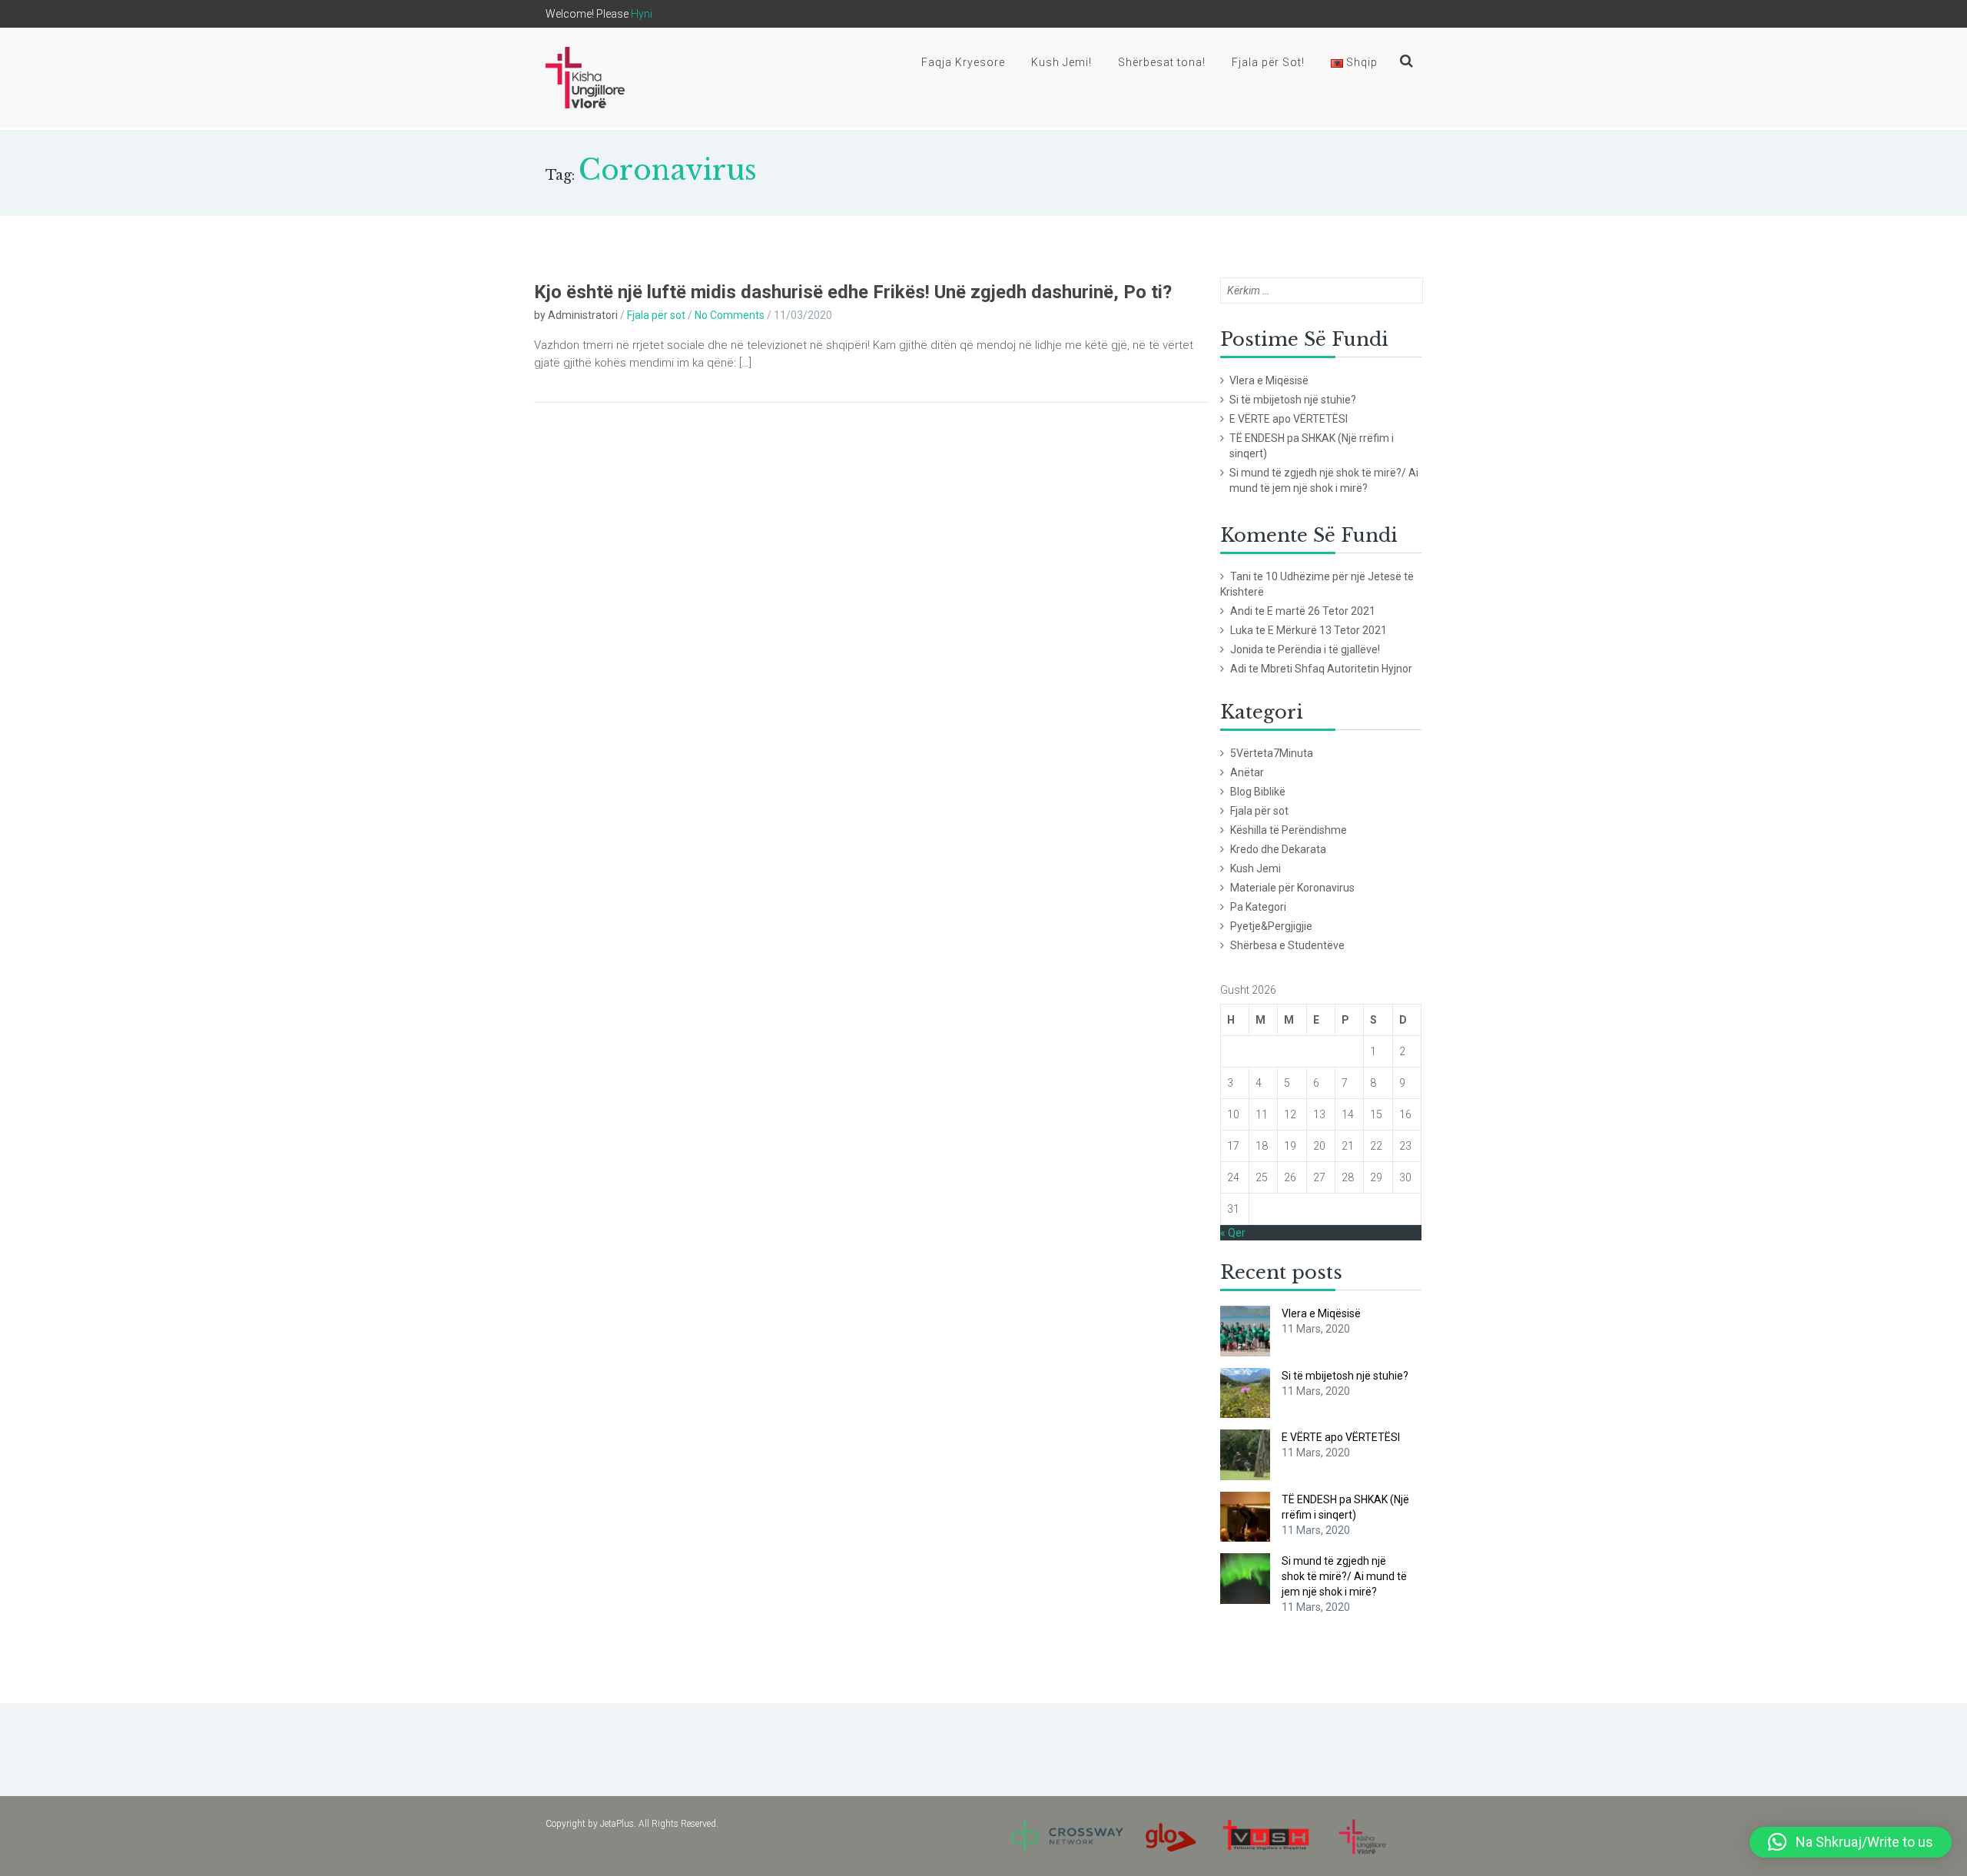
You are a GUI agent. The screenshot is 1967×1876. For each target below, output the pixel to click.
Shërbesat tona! (1162, 62)
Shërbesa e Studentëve (1287, 945)
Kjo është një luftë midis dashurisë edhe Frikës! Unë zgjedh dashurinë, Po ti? (853, 292)
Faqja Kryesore (963, 62)
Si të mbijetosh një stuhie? (1293, 400)
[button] (1851, 1842)
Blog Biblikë (1258, 792)
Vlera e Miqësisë (1269, 380)
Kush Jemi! (1061, 62)
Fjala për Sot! (1268, 62)
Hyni (642, 14)
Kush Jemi (1255, 868)
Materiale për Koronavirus (1292, 888)
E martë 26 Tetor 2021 (1321, 611)
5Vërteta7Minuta (1272, 753)
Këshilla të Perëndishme (1289, 830)
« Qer (1233, 1233)
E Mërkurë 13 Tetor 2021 (1327, 630)
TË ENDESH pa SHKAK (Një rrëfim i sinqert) (1312, 446)
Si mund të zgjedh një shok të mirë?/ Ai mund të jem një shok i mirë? (1324, 480)
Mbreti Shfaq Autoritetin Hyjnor (1337, 669)
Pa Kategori (1258, 907)
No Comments (730, 315)
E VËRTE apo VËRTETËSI (1289, 419)
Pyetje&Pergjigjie (1271, 926)
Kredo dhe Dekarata (1278, 849)
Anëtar (1247, 772)
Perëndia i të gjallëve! (1329, 649)
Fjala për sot (656, 315)
